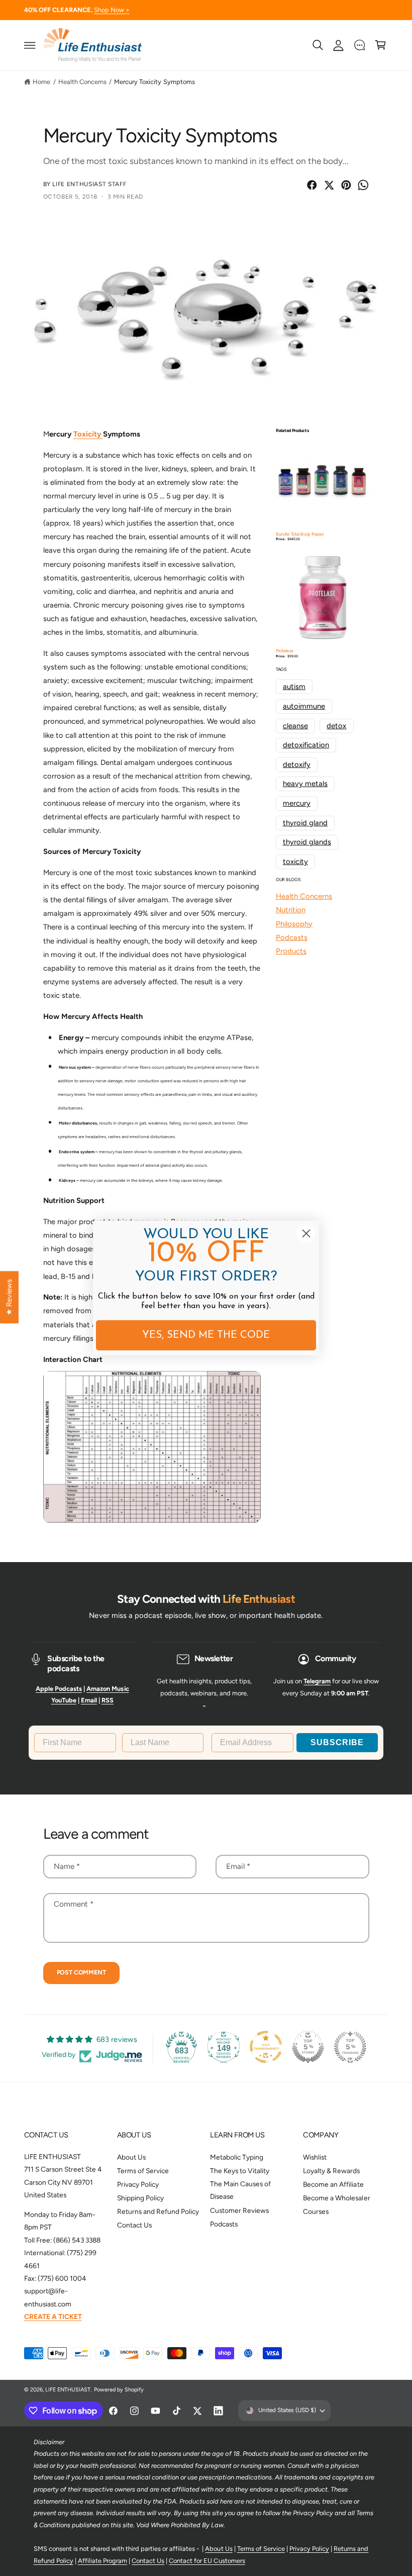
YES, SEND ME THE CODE (206, 1335)
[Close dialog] (306, 1233)
